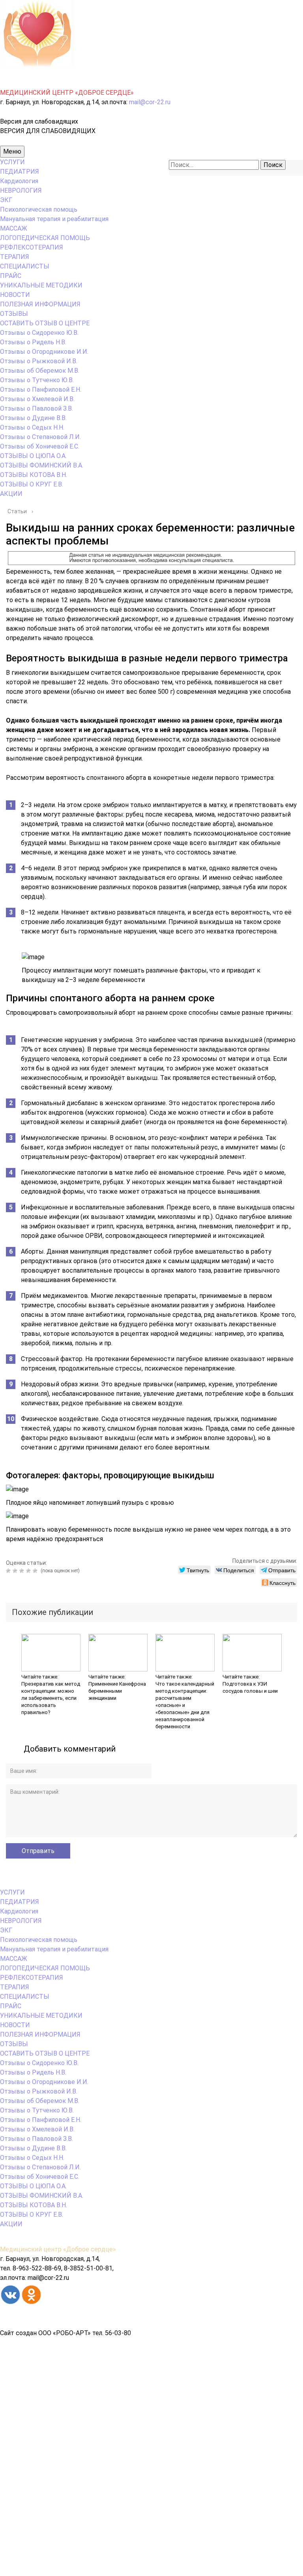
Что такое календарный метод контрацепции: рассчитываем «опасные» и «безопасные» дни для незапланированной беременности (185, 1705)
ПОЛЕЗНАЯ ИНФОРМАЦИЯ (40, 304)
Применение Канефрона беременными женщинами (117, 1691)
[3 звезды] (23, 1571)
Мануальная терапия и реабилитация (54, 219)
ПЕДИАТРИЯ (20, 172)
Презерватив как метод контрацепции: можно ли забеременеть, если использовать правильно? (51, 1698)
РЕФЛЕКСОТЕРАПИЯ (32, 247)
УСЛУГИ (12, 162)
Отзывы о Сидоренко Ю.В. (39, 333)
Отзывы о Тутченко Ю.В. (37, 380)
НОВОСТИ (15, 295)
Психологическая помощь (39, 209)
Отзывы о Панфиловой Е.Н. (41, 390)
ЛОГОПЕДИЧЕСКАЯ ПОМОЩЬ (45, 238)
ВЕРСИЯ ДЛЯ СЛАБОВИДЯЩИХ (48, 131)
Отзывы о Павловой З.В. (36, 408)
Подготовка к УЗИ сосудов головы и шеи (250, 1687)
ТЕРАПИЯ (15, 257)
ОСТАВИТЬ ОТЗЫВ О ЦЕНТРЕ (45, 323)
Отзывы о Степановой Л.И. (40, 437)
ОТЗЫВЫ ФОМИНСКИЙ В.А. (42, 465)
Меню (12, 151)
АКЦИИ (11, 494)
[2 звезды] (16, 1571)
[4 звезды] (29, 1571)
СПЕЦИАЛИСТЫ (25, 266)
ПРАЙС (11, 276)
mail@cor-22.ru (150, 102)
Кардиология (19, 181)
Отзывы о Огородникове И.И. (44, 352)
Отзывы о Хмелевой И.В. (37, 399)
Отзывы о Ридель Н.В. (33, 342)
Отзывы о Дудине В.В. (33, 418)
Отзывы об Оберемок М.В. (40, 371)
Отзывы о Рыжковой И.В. (39, 361)
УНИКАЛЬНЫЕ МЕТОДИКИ (41, 285)
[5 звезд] (36, 1571)
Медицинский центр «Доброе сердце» (58, 2249)
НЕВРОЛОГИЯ (21, 191)
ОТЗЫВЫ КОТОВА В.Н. (34, 475)
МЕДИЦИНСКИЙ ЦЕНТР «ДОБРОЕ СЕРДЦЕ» (67, 93)
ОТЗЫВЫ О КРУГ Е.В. (32, 484)
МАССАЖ (14, 228)
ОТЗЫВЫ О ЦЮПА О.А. (33, 456)
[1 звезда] (9, 1571)
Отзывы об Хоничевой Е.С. (40, 446)
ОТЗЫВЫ (14, 314)
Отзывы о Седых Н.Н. (32, 427)
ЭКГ (6, 200)
